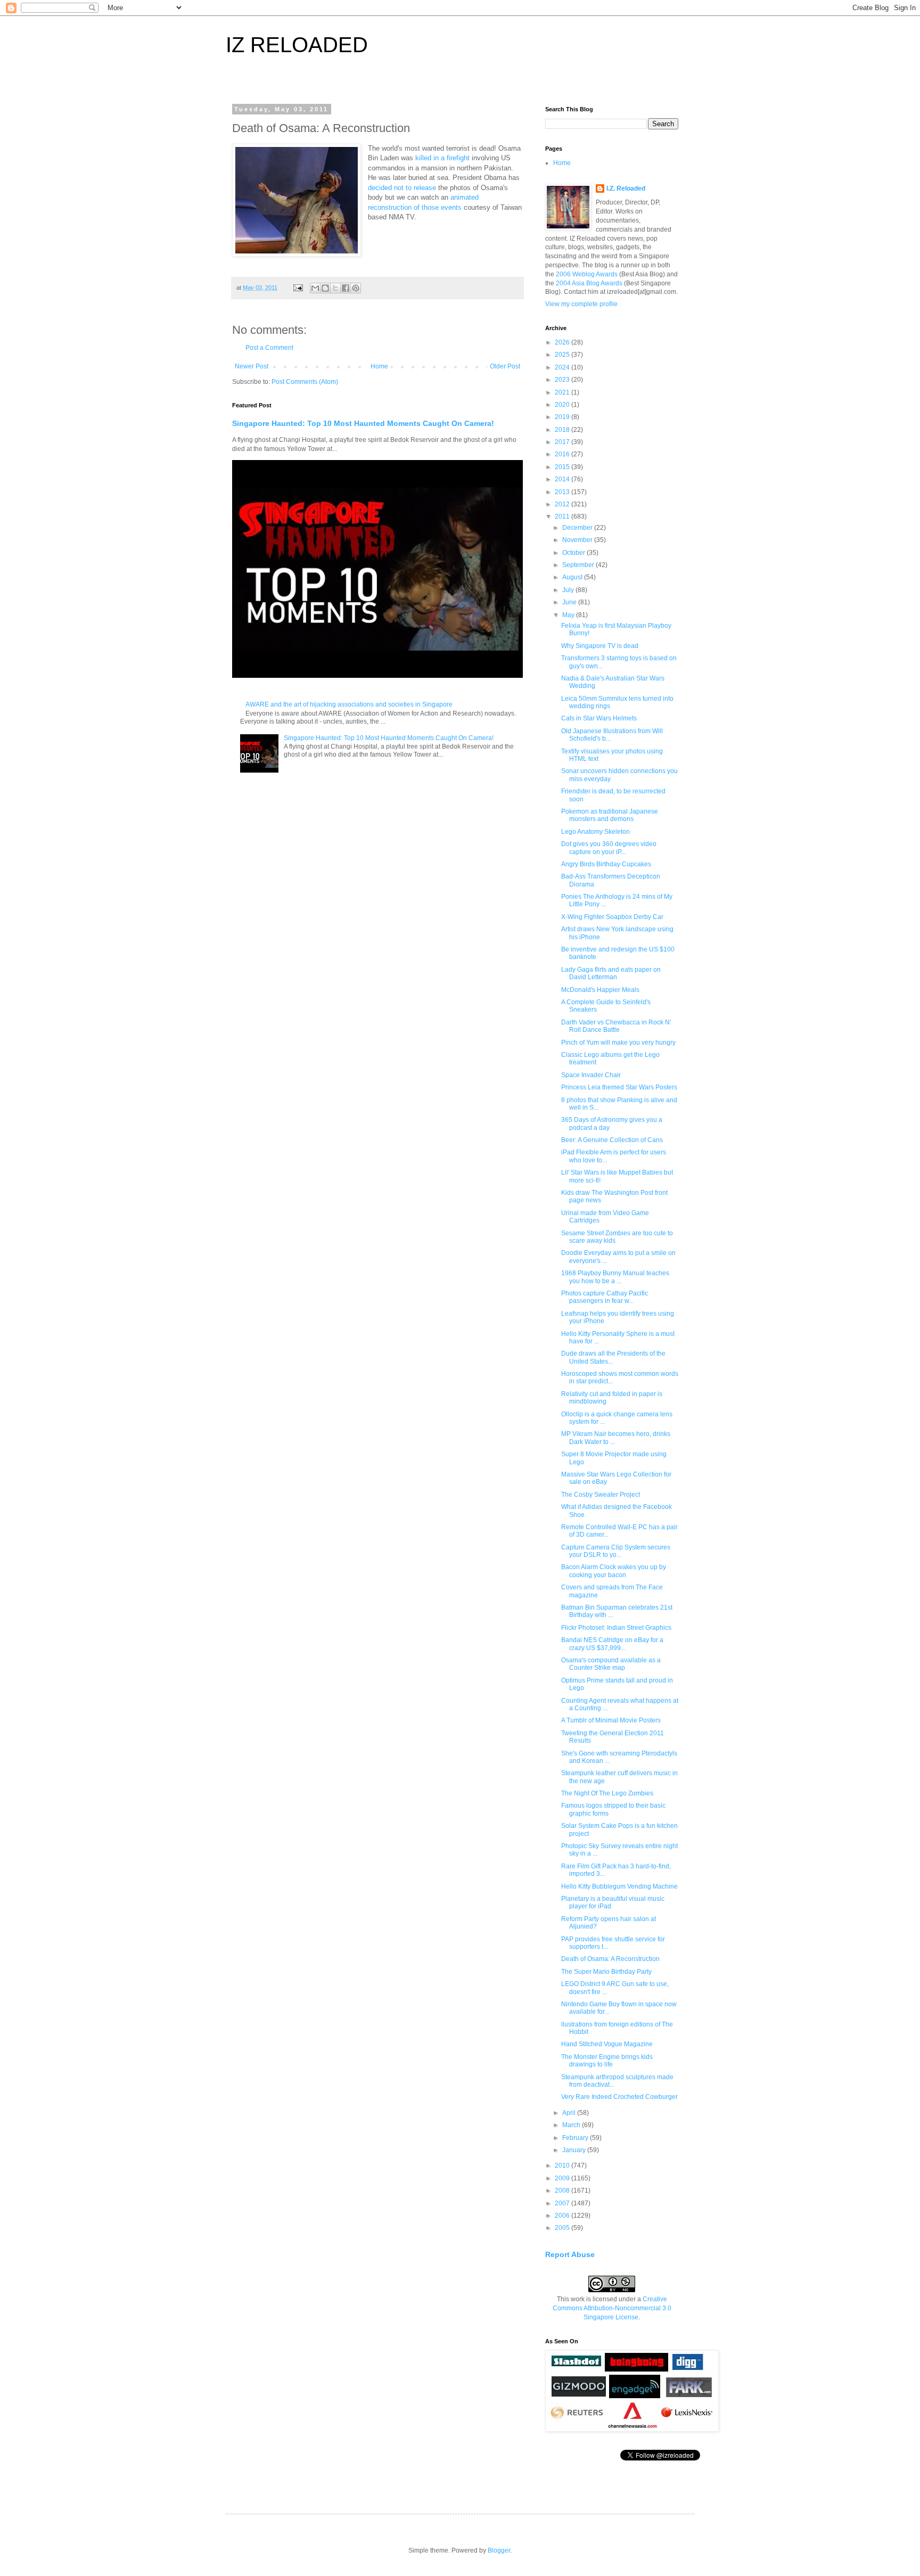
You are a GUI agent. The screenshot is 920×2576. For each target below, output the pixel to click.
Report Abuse (570, 2254)
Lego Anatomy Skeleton (595, 832)
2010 (563, 2165)
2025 (563, 355)
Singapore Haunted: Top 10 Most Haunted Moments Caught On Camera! (363, 423)
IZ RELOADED (297, 45)
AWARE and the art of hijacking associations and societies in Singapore (349, 704)
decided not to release (402, 188)
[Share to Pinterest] (356, 288)
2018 (563, 430)
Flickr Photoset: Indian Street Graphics (616, 1628)
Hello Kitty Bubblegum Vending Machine (619, 1886)
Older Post (505, 366)
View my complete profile (581, 304)
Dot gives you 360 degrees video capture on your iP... (609, 848)
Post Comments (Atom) (305, 382)
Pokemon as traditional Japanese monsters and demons (610, 815)
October (574, 553)
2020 (563, 405)
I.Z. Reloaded (626, 188)
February (576, 2138)
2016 (563, 454)
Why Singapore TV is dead (600, 646)
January (575, 2150)
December (578, 528)
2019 (563, 417)
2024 (563, 367)
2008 (563, 2191)
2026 (563, 342)
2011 (563, 516)
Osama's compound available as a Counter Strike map (611, 1664)
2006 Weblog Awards (587, 274)
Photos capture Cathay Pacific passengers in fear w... (605, 1297)
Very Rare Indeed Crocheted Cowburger (619, 2097)
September (579, 565)
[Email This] (315, 288)
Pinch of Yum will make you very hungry (618, 1043)
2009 (563, 2178)
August (573, 577)
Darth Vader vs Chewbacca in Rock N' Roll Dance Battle (616, 1026)
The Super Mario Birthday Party (606, 1972)
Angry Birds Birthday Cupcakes (606, 864)
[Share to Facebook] (346, 288)
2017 (563, 442)
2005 (563, 2228)
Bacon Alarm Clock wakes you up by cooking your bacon (614, 1571)
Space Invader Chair (591, 1075)
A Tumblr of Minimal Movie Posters (611, 1720)
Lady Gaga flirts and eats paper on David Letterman (611, 973)
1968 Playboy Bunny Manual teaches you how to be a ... (615, 1277)
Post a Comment (269, 348)
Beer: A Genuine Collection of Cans (612, 1140)
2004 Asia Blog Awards (589, 283)
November (578, 540)
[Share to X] (335, 288)
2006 (563, 2216)
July (569, 590)
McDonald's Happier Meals (600, 990)
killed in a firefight (442, 158)
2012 (563, 504)
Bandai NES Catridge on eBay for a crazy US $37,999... (612, 1644)
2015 (563, 467)
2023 (563, 380)
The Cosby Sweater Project (601, 1495)
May (569, 615)
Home (379, 366)
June (570, 602)
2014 (563, 479)
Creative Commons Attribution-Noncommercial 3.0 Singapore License (612, 2308)
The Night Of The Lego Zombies (607, 1793)
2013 (563, 492)
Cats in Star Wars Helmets (599, 718)
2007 (563, 2203)
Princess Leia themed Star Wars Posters (619, 1087)
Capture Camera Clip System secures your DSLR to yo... (616, 1551)
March (572, 2125)
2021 (563, 392)
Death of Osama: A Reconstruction (610, 1959)
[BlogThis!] (325, 288)
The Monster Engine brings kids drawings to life (607, 2061)
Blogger (499, 2550)
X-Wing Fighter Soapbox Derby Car (612, 917)
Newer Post (252, 366)
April (570, 2113)
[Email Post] (298, 288)
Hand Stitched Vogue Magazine (607, 2044)
